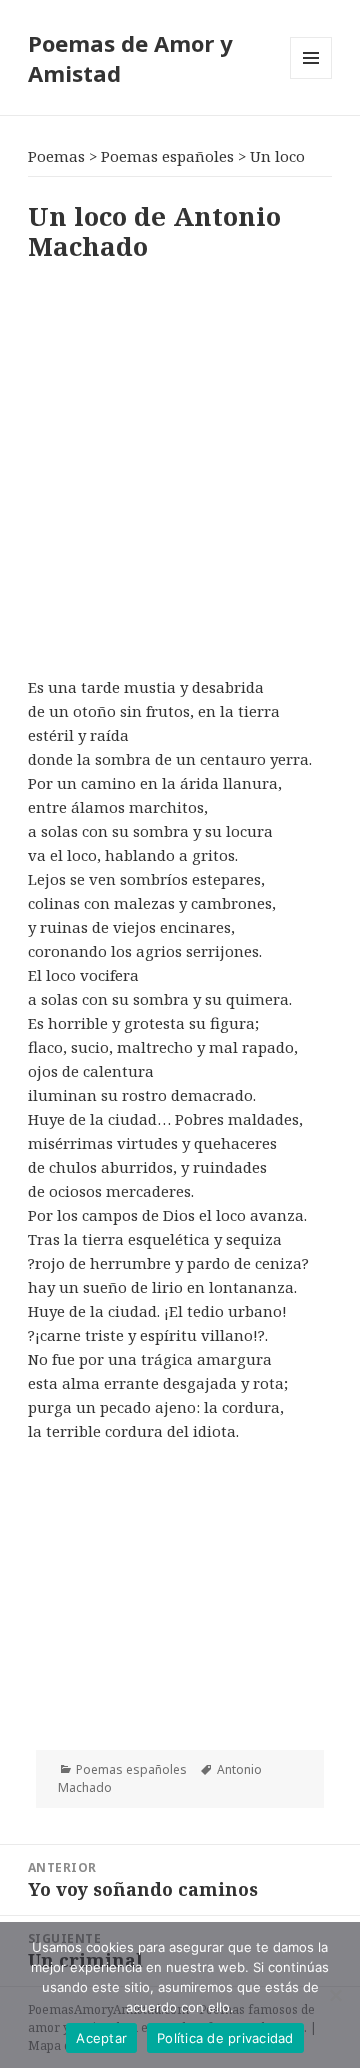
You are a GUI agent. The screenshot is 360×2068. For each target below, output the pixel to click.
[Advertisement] (180, 465)
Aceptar (101, 2038)
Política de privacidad (225, 2038)
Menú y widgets (311, 78)
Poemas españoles (131, 1769)
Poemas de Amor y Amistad (130, 58)
